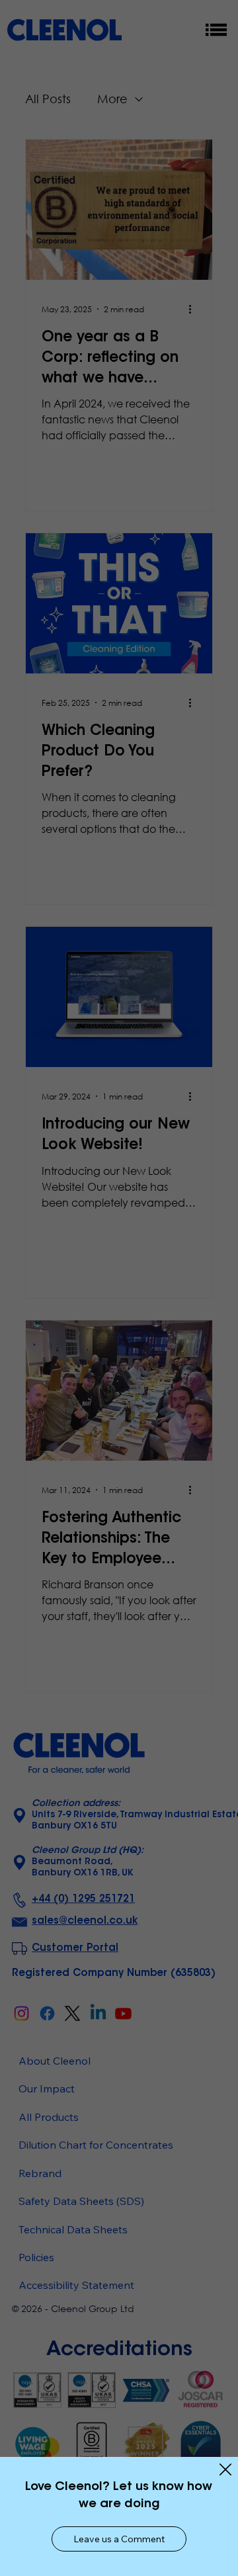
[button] (119, 2539)
